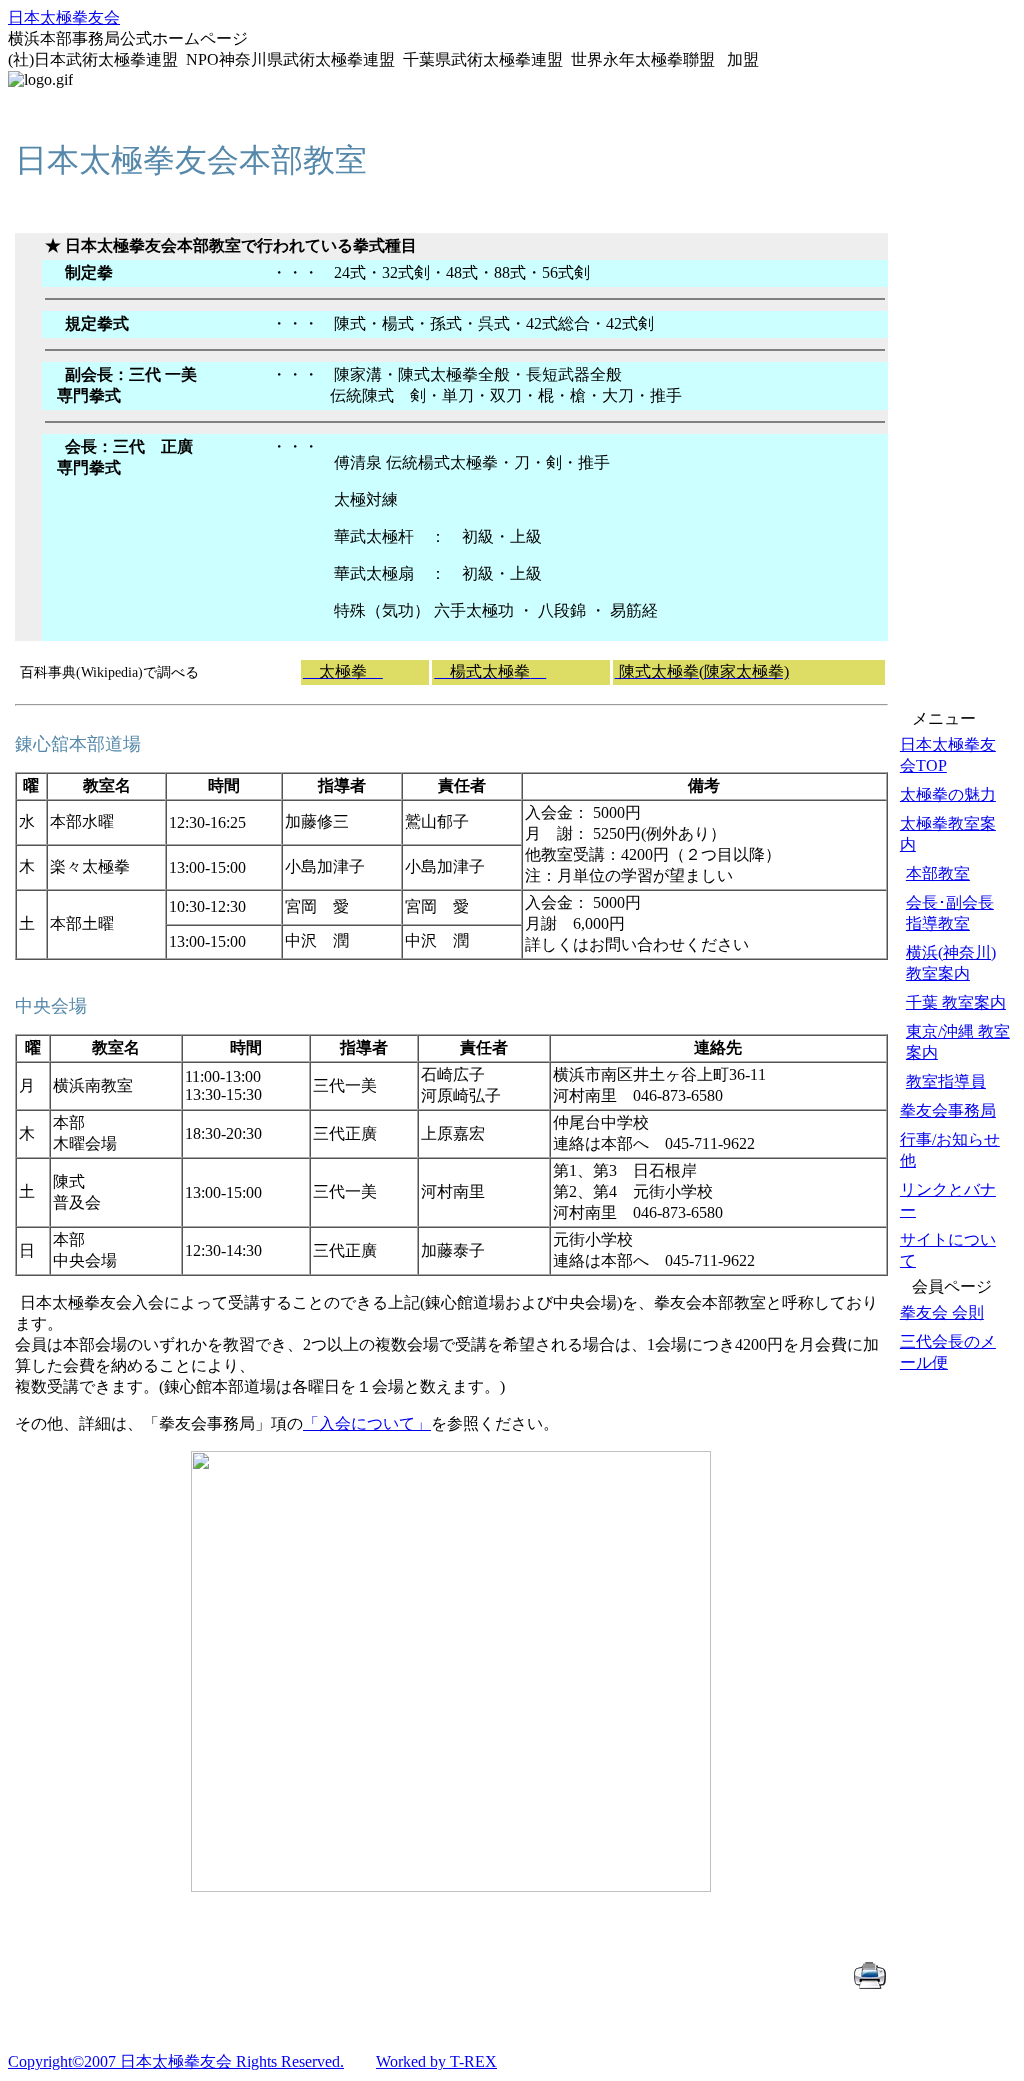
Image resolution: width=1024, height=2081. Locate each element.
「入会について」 (367, 1423)
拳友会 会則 (942, 1312)
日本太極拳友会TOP (948, 755)
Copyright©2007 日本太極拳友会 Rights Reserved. (176, 2061)
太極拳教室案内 (948, 834)
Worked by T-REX (436, 2061)
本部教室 (938, 873)
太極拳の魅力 (948, 794)
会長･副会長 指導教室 (950, 913)
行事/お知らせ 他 (950, 1150)
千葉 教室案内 (956, 1002)
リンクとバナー (948, 1200)
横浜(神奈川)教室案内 (951, 963)
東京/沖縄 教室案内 (958, 1042)
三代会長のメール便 (948, 1352)
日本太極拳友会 (64, 17)
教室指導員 (946, 1081)
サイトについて (948, 1250)
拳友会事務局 (948, 1110)
